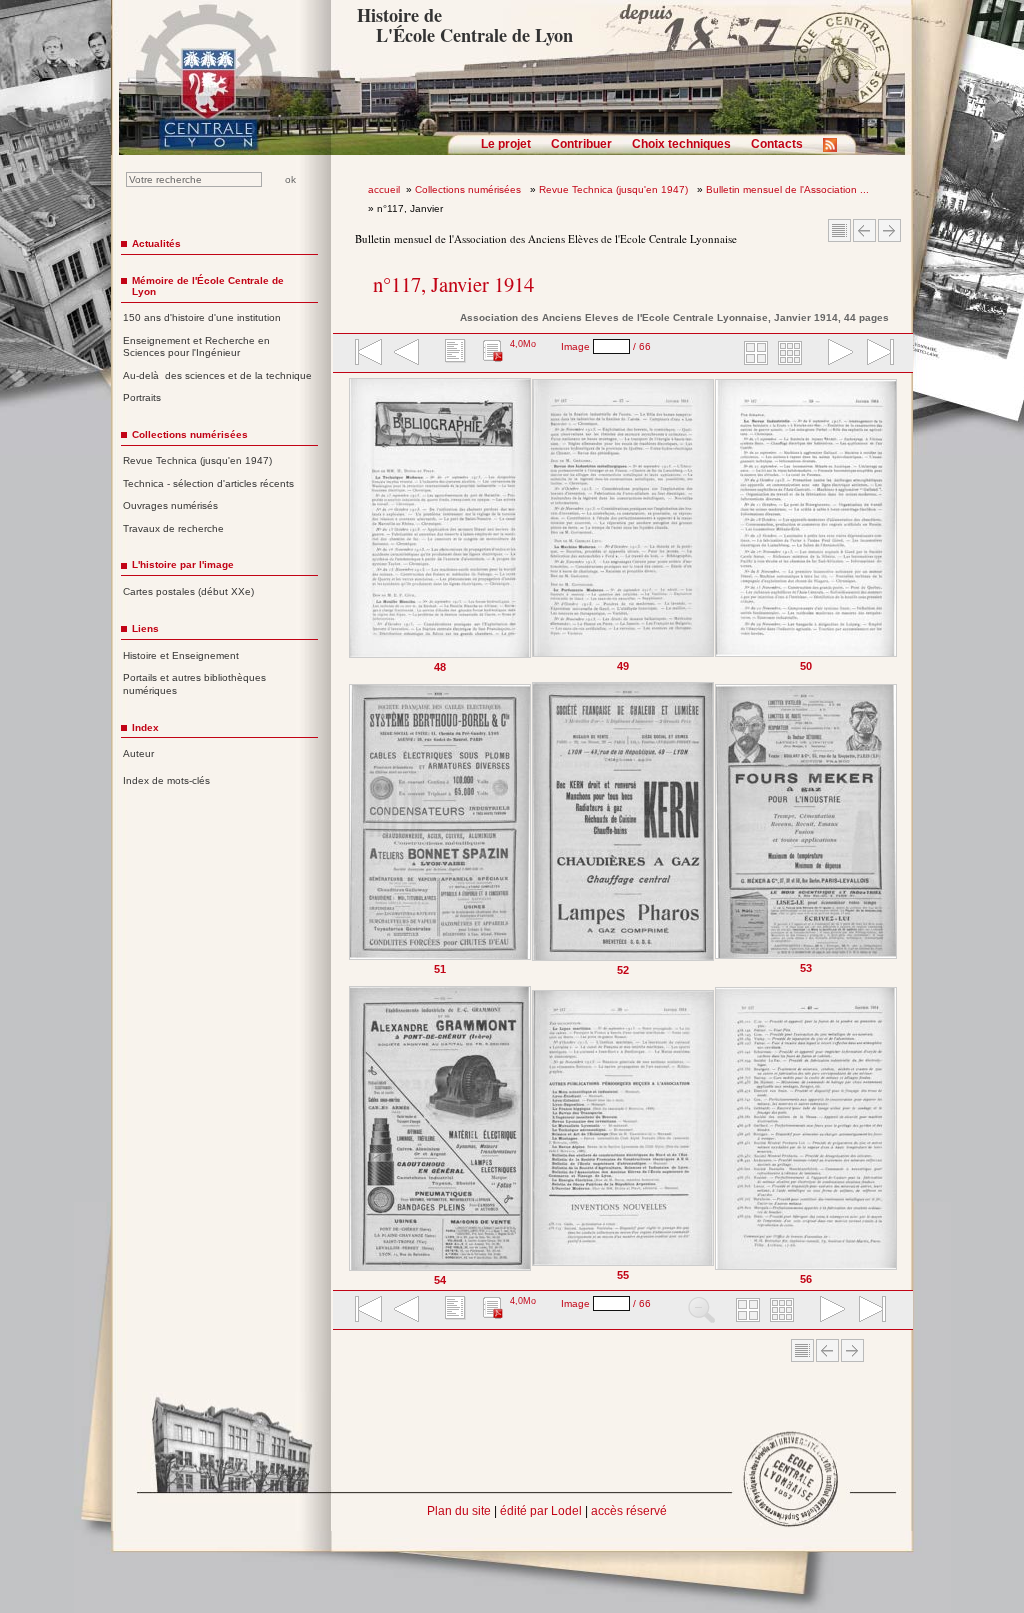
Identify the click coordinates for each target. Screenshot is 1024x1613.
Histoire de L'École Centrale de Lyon (464, 25)
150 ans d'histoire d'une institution (202, 317)
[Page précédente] (353, 831)
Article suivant (889, 230)
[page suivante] (836, 354)
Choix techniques (681, 144)
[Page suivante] (893, 831)
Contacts (777, 144)
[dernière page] (874, 354)
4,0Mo (523, 344)
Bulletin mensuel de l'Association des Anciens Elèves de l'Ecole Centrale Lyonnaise (546, 238)
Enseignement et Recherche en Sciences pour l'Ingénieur (196, 347)
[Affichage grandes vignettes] (753, 354)
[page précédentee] (407, 354)
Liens (145, 628)
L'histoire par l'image (183, 564)
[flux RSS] (835, 151)
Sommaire (839, 230)
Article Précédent (864, 230)
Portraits (142, 397)
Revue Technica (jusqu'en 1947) (615, 189)
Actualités (156, 243)
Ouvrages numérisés (170, 505)
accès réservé (629, 1511)
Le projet (506, 144)
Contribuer (581, 144)
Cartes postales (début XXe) (188, 591)
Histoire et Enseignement (181, 655)
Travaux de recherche (173, 528)
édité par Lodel (541, 1511)
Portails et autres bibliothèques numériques (194, 684)
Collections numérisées (469, 189)
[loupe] (701, 1311)
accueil (384, 189)
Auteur (138, 753)
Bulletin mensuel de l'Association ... (787, 189)
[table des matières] (453, 354)
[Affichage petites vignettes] (793, 354)
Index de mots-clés (166, 780)
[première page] (367, 354)
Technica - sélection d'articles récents (208, 483)
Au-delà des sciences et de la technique (217, 375)
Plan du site (459, 1511)
